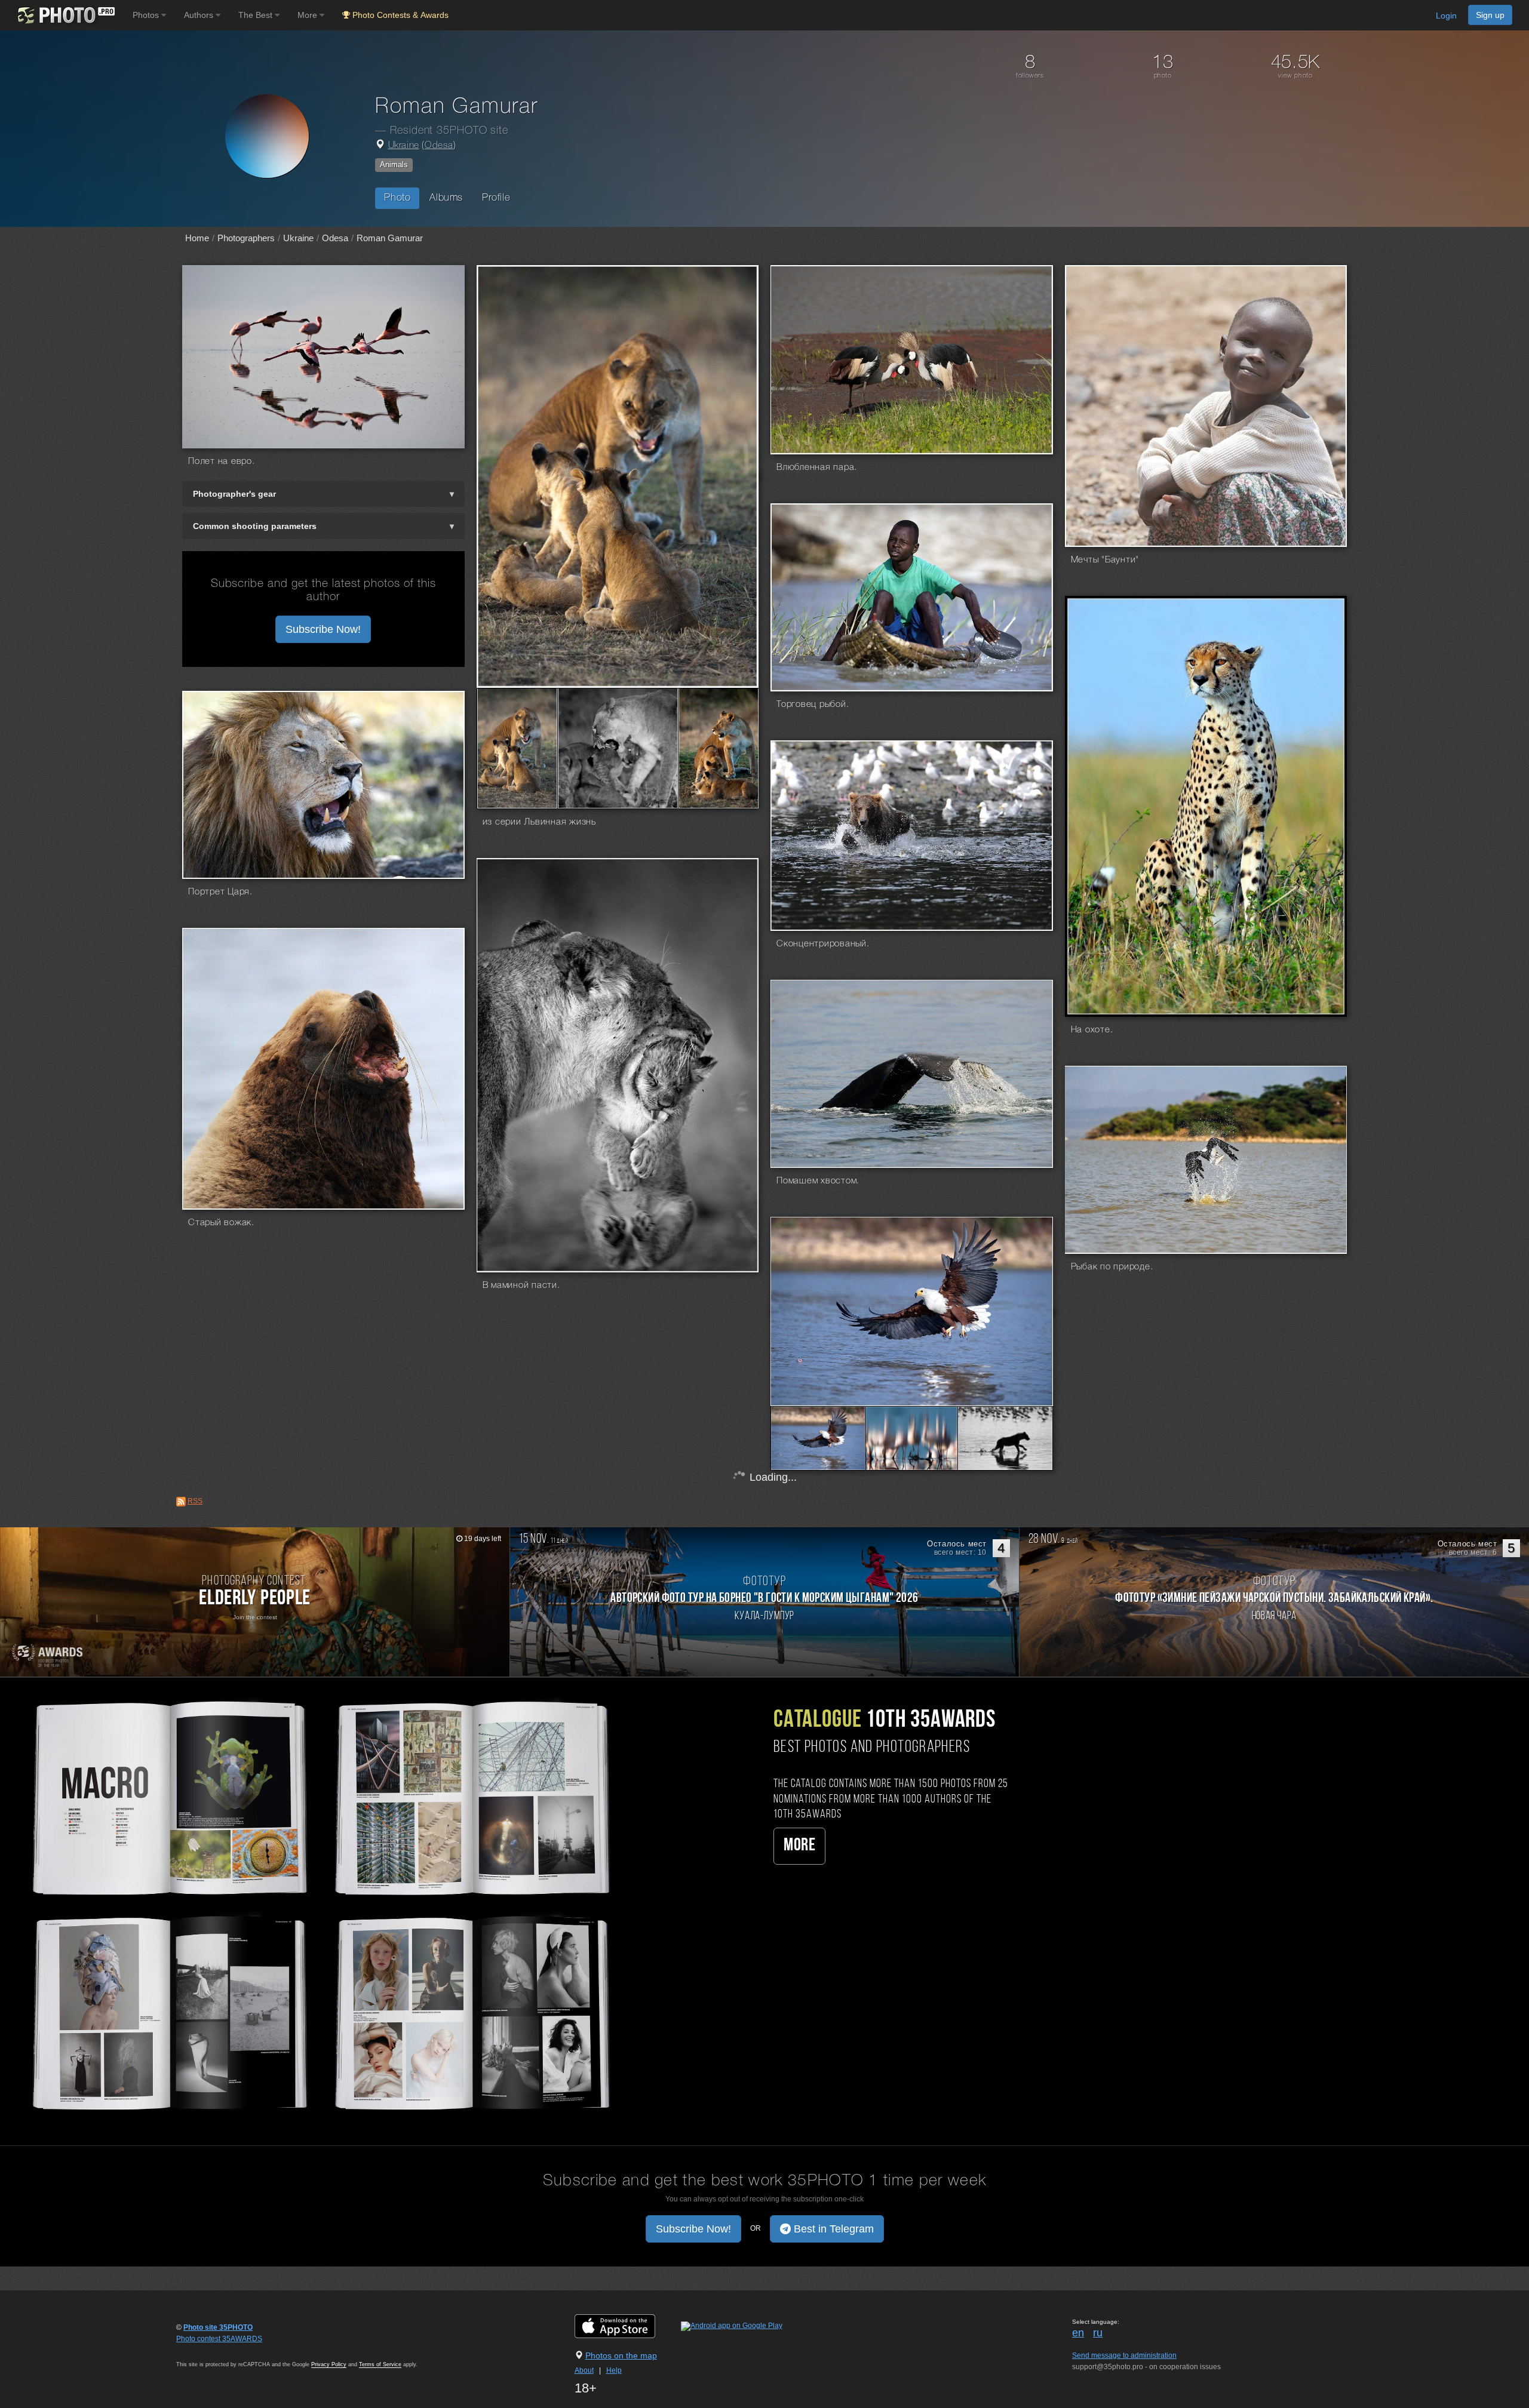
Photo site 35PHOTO (218, 2327)
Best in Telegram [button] (832, 2229)
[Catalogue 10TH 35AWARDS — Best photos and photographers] (319, 1903)
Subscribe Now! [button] (323, 629)
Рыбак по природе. (1112, 1267)
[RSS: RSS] (181, 1502)
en (1078, 2333)
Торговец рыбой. (813, 705)
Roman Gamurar (390, 238)
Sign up (1490, 15)
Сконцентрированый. (823, 944)
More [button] (308, 15)
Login (1446, 16)
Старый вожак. (221, 1223)
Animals (394, 164)
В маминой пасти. (521, 1286)
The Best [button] (257, 15)
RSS (195, 1501)
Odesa (439, 146)
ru (1098, 2333)
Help (614, 2370)
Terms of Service (380, 2364)
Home (197, 238)
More (799, 1846)
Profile (496, 198)
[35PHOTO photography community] (65, 15)
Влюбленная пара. (817, 468)
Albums (446, 198)
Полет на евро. (222, 462)
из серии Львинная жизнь (539, 822)
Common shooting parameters (255, 526)
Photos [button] (147, 15)
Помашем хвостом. (818, 1181)
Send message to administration (1124, 2355)
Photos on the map (621, 2355)
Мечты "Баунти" (1105, 560)
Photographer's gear (234, 494)
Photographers (246, 238)
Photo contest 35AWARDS (219, 2339)
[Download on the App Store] (627, 2326)
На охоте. (1092, 1030)
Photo (397, 198)
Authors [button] (200, 15)
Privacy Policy (329, 2364)
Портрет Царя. (220, 892)
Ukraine (404, 146)
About (584, 2370)
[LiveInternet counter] (202, 2350)
